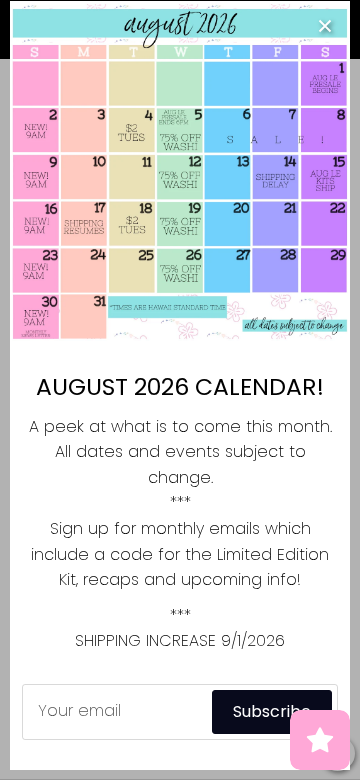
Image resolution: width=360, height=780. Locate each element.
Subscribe (272, 711)
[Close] (325, 26)
